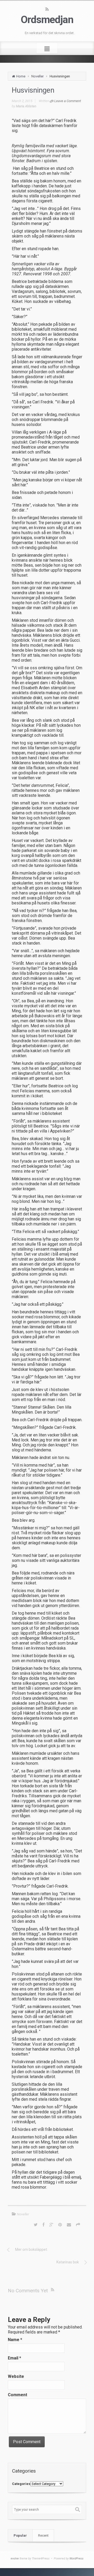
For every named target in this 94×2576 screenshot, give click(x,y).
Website (16, 2376)
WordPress (77, 2559)
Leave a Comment (68, 101)
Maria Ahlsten (26, 106)
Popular (20, 2535)
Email (14, 2358)
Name (15, 2340)
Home (21, 76)
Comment (17, 2395)
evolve (15, 2559)
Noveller (37, 76)
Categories (21, 2484)
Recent (43, 2535)
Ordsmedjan (47, 20)
